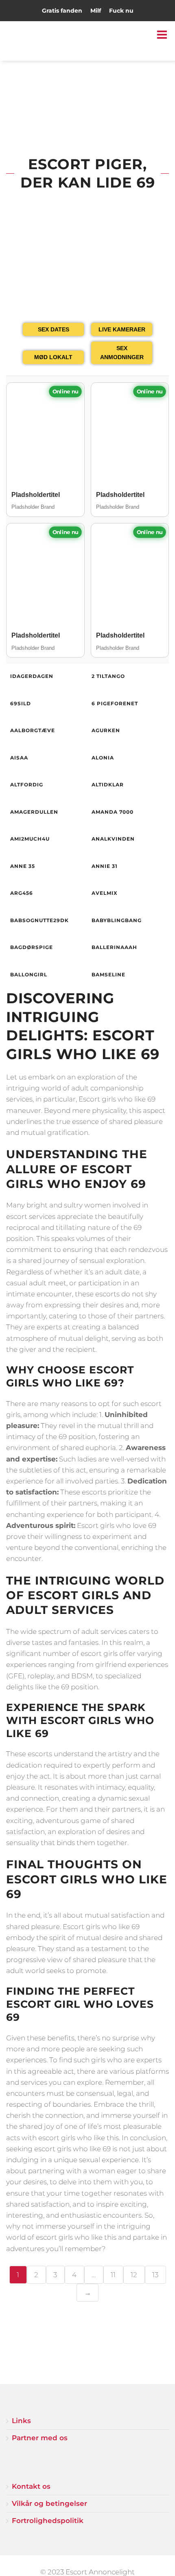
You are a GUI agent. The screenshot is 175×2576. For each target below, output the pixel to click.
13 (155, 2275)
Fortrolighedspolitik (48, 2521)
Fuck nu (121, 11)
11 (113, 2275)
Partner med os (40, 2438)
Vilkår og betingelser (49, 2503)
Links (21, 2421)
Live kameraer (122, 329)
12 (134, 2275)
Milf (96, 11)
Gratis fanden (62, 11)
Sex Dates (54, 329)
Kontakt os (31, 2486)
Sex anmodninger (122, 353)
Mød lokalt (53, 357)
